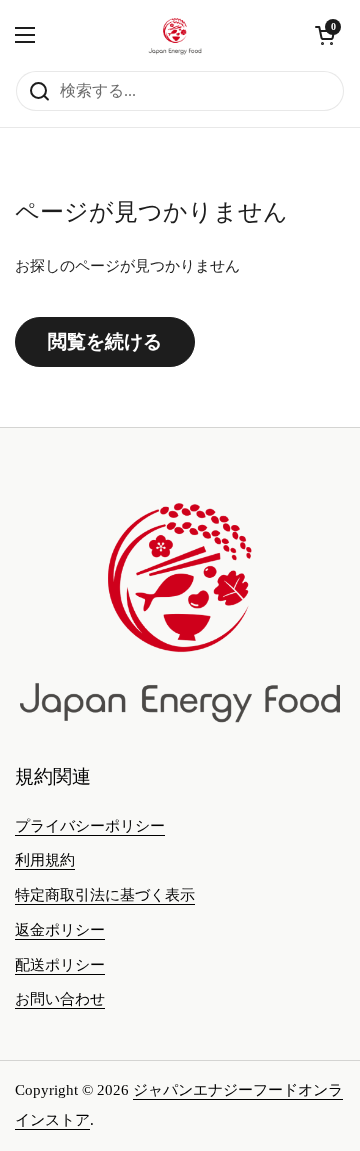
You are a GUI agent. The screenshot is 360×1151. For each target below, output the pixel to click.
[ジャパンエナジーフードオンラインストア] (175, 35)
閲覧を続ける (105, 341)
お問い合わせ (60, 999)
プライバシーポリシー (90, 826)
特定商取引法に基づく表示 (105, 895)
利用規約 (45, 860)
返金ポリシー (60, 930)
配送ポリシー (60, 965)
